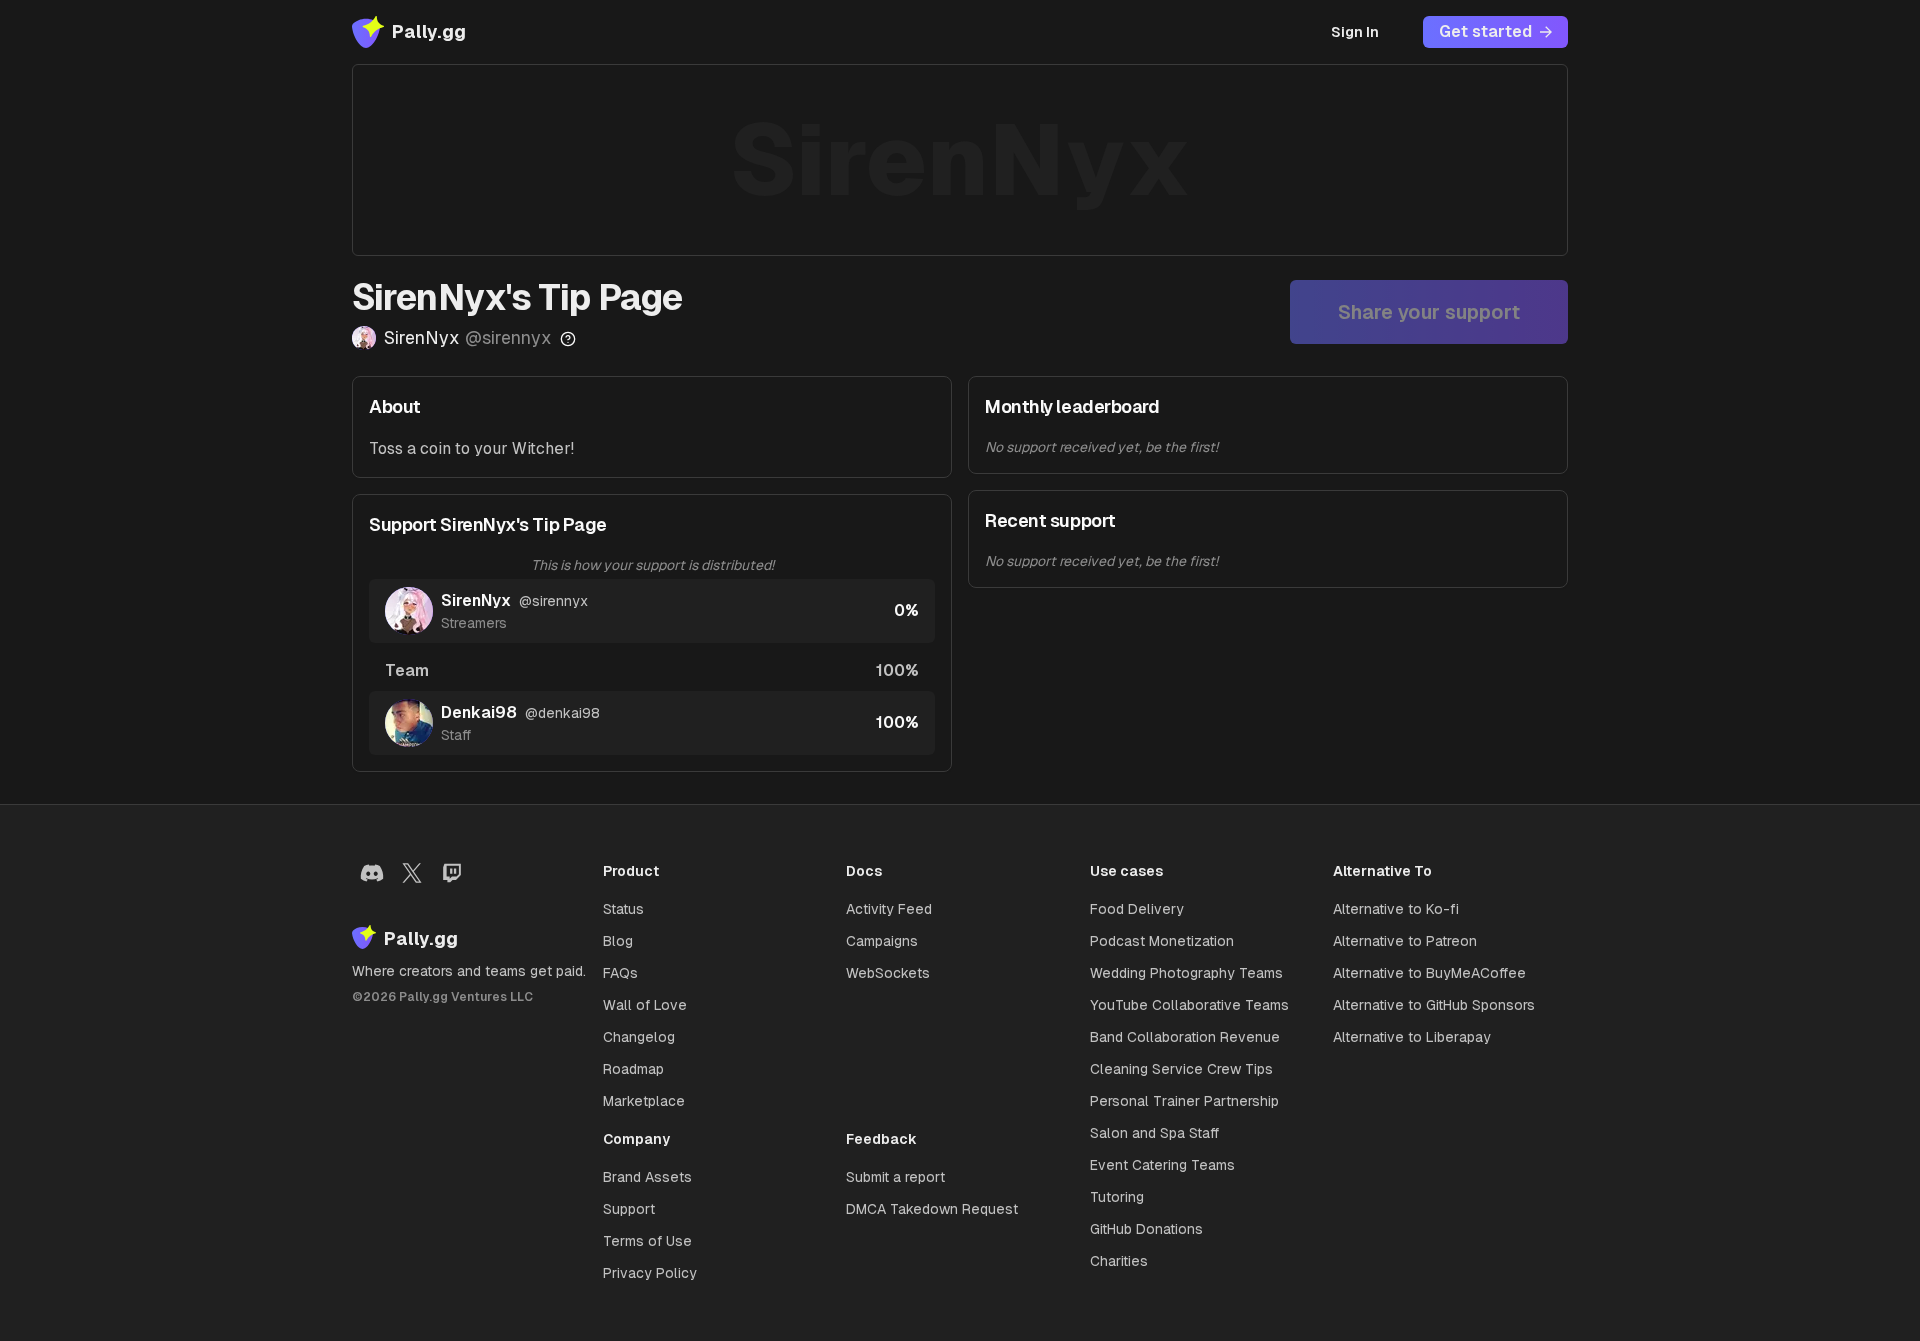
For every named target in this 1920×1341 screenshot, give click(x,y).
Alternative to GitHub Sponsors (1434, 1005)
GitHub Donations (1146, 1229)
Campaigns (882, 941)
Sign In (1355, 32)
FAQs (620, 973)
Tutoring (1117, 1197)
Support (629, 1209)
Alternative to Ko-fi (1396, 909)
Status (623, 909)
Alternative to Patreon (1405, 941)
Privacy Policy (650, 1273)
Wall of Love (645, 1005)
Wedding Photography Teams (1186, 973)
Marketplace (644, 1101)
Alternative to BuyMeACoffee (1429, 973)
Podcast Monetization (1162, 941)
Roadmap (633, 1069)
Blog (618, 941)
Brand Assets (647, 1177)
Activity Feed (889, 909)
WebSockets (888, 973)
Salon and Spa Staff (1154, 1133)
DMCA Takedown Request (932, 1209)
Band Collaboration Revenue (1185, 1037)
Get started (1485, 31)
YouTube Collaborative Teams (1189, 1005)
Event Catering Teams (1162, 1165)
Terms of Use (647, 1241)
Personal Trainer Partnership (1184, 1101)
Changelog (639, 1037)
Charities (1119, 1261)
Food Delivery (1137, 909)
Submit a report (895, 1177)
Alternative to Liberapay (1412, 1037)
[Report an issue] (568, 339)
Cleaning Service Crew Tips (1181, 1069)
